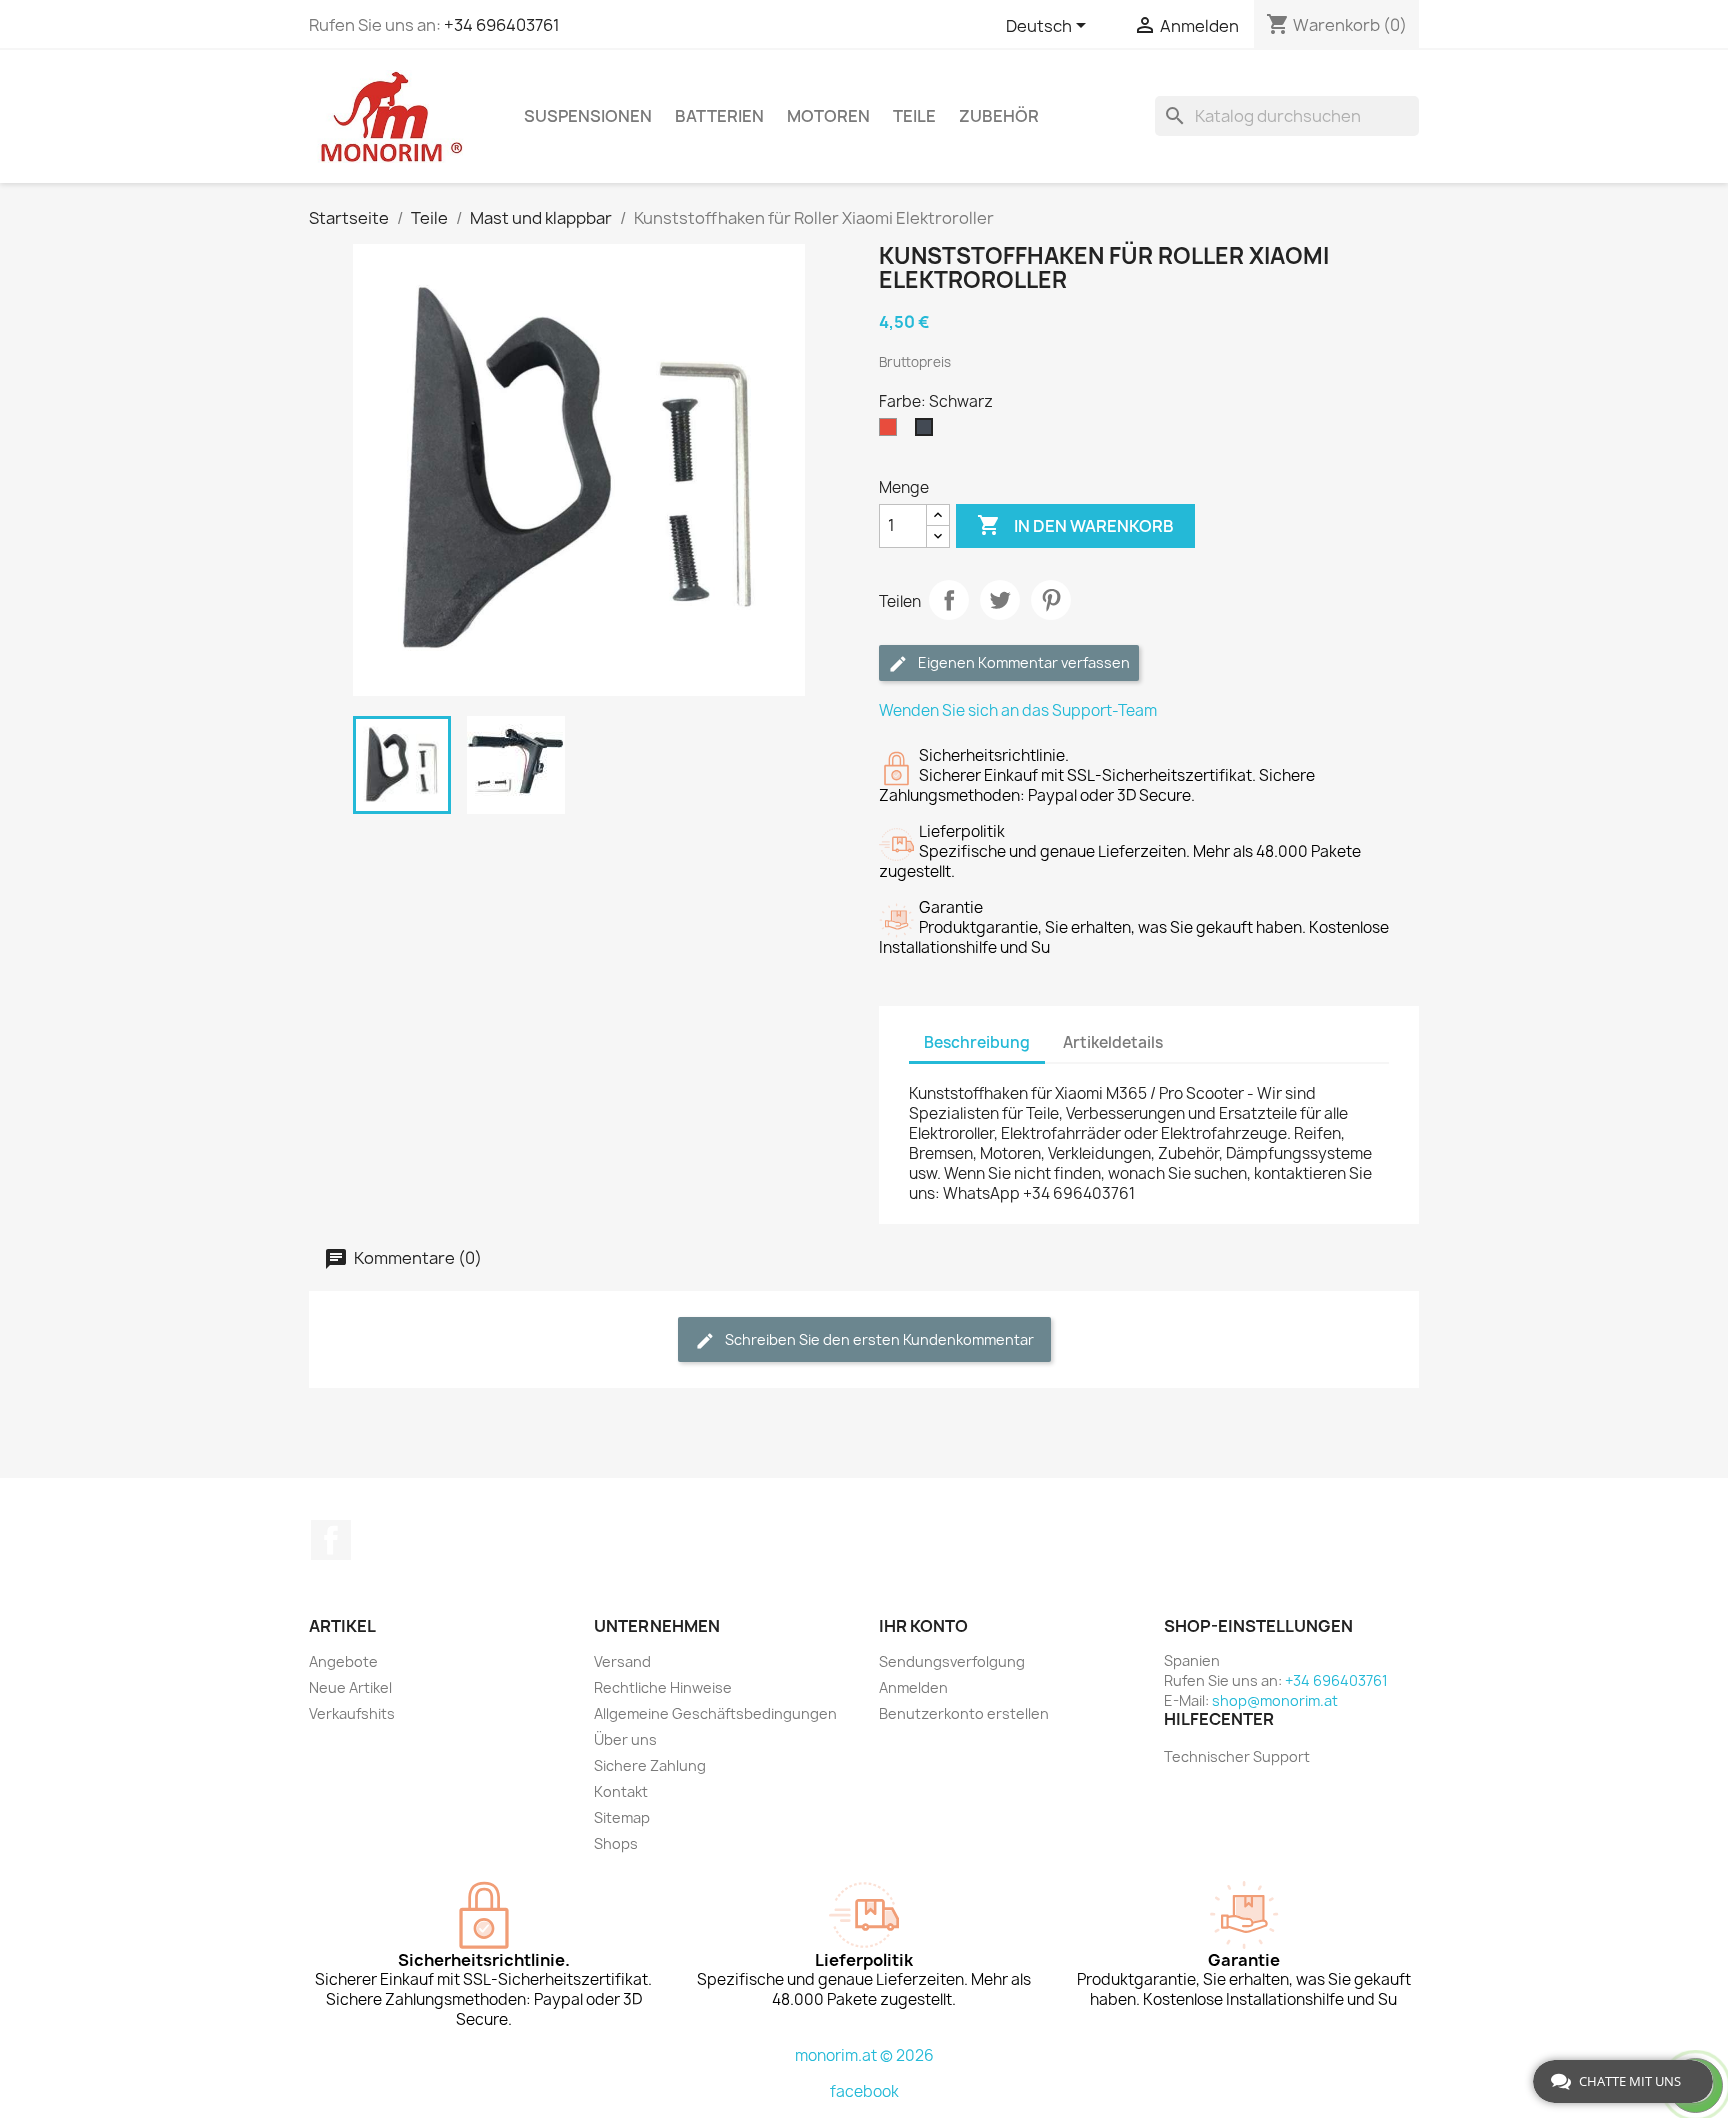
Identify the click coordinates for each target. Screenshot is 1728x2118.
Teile (914, 116)
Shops (616, 1843)
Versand (622, 1661)
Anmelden (913, 1687)
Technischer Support (1237, 1756)
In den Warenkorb (1075, 525)
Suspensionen (588, 116)
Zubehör (999, 116)
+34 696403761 (502, 25)
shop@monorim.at (1275, 1700)
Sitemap (622, 1817)
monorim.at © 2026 (864, 2055)
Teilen (949, 600)
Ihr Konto (923, 1626)
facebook (864, 2091)
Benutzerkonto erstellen (964, 1713)
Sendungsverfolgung (952, 1661)
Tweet (1000, 600)
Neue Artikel (350, 1687)
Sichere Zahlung (650, 1765)
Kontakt (621, 1791)
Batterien (719, 116)
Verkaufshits (352, 1713)
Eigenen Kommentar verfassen (1022, 662)
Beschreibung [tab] (977, 1042)
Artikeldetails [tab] (1113, 1042)
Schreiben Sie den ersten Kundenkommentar (878, 1339)
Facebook (331, 1540)
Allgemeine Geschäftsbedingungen (715, 1713)
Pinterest (1051, 600)
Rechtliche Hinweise (663, 1687)
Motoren (828, 116)
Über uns (625, 1739)
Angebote (343, 1661)
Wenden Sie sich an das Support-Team (1018, 710)
